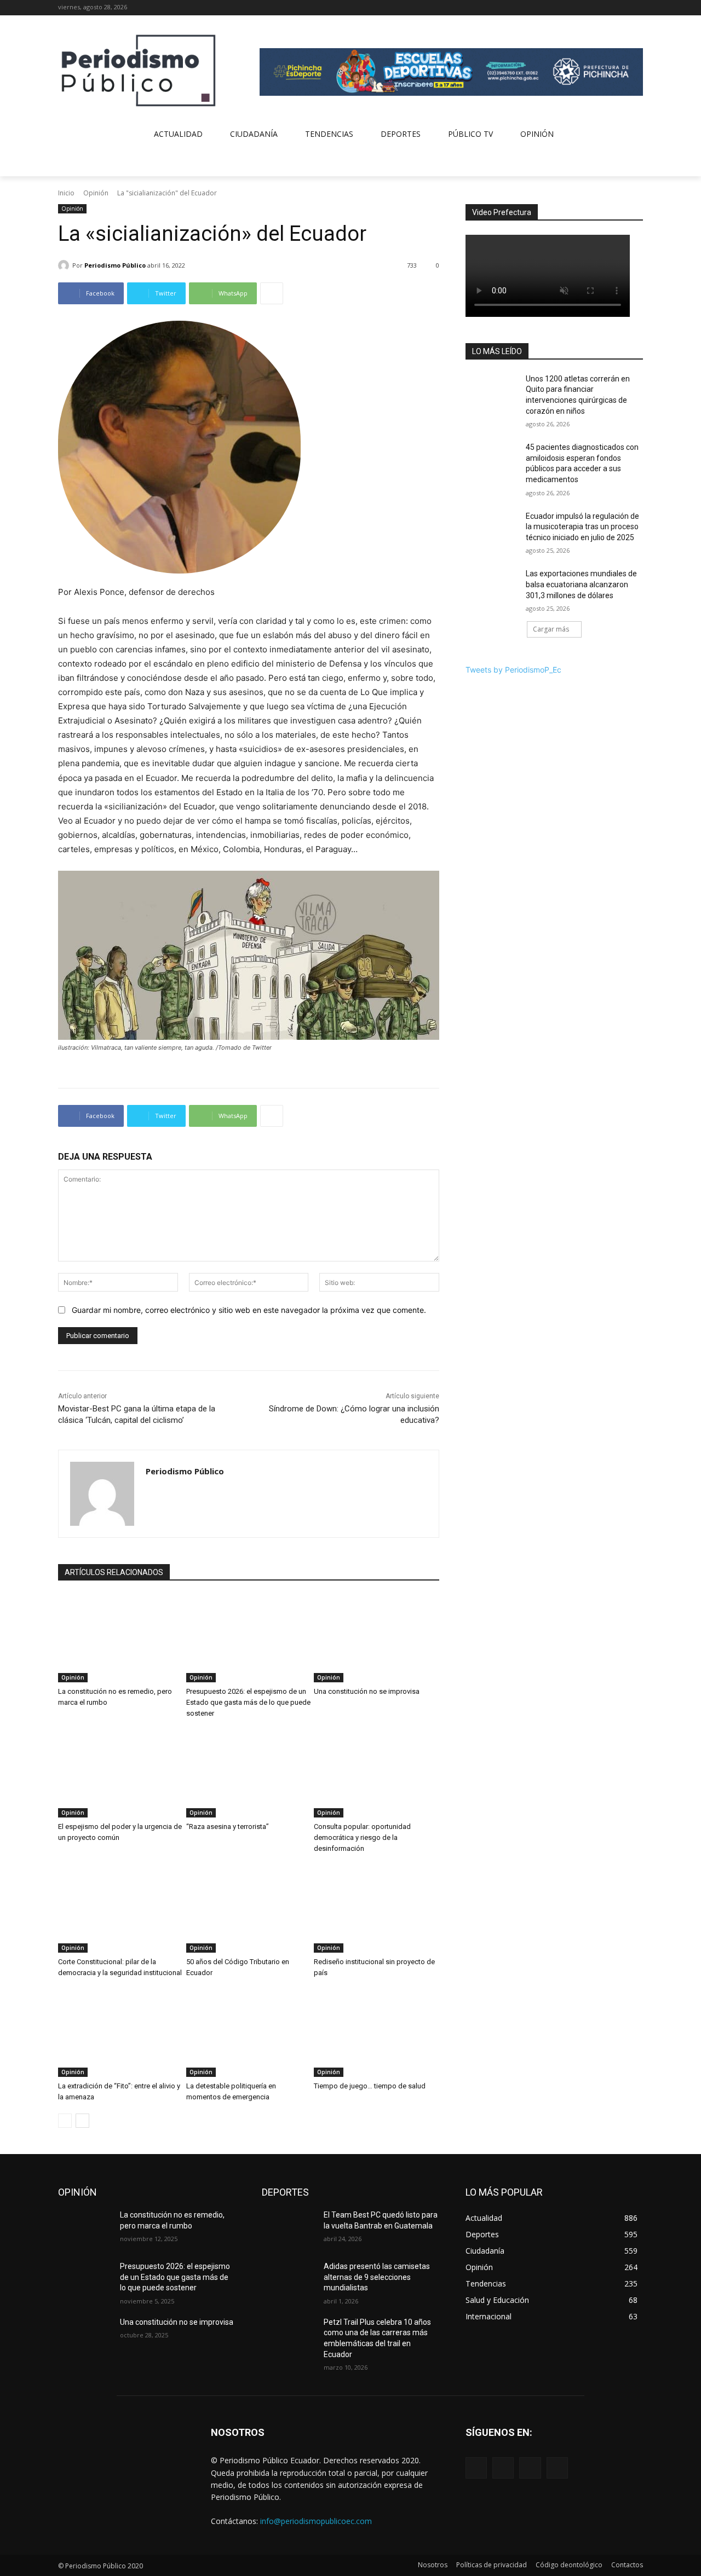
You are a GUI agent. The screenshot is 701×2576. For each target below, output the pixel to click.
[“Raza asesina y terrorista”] (249, 1774)
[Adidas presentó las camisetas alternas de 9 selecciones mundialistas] (288, 2280)
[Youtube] (637, 8)
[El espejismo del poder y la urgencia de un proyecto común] (121, 1774)
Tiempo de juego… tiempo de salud (370, 2086)
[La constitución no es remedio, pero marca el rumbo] (121, 1639)
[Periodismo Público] (65, 265)
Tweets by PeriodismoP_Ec (513, 670)
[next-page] (82, 2121)
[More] (272, 293)
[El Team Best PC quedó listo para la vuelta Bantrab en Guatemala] (288, 2228)
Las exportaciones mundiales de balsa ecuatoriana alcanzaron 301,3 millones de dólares (581, 584)
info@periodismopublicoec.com (316, 2521)
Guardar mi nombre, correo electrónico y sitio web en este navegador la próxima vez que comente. (249, 1310)
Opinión (96, 193)
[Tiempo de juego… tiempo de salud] (377, 2033)
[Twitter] (621, 8)
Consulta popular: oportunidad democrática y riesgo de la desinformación (362, 1837)
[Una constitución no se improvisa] (377, 1639)
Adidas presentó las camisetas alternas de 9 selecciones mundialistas (377, 2277)
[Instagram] (607, 8)
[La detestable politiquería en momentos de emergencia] (249, 2033)
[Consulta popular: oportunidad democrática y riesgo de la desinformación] (377, 1774)
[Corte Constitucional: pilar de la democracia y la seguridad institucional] (121, 1909)
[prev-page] (65, 2121)
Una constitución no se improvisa (367, 1691)
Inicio (66, 193)
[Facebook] (591, 8)
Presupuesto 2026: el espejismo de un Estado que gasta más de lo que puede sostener (248, 1702)
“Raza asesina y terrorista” (228, 1827)
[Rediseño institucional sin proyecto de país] (377, 1909)
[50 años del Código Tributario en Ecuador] (249, 1909)
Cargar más (551, 629)
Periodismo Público (115, 265)
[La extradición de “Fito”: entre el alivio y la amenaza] (121, 2033)
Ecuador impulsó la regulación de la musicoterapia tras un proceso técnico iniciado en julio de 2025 (582, 527)
